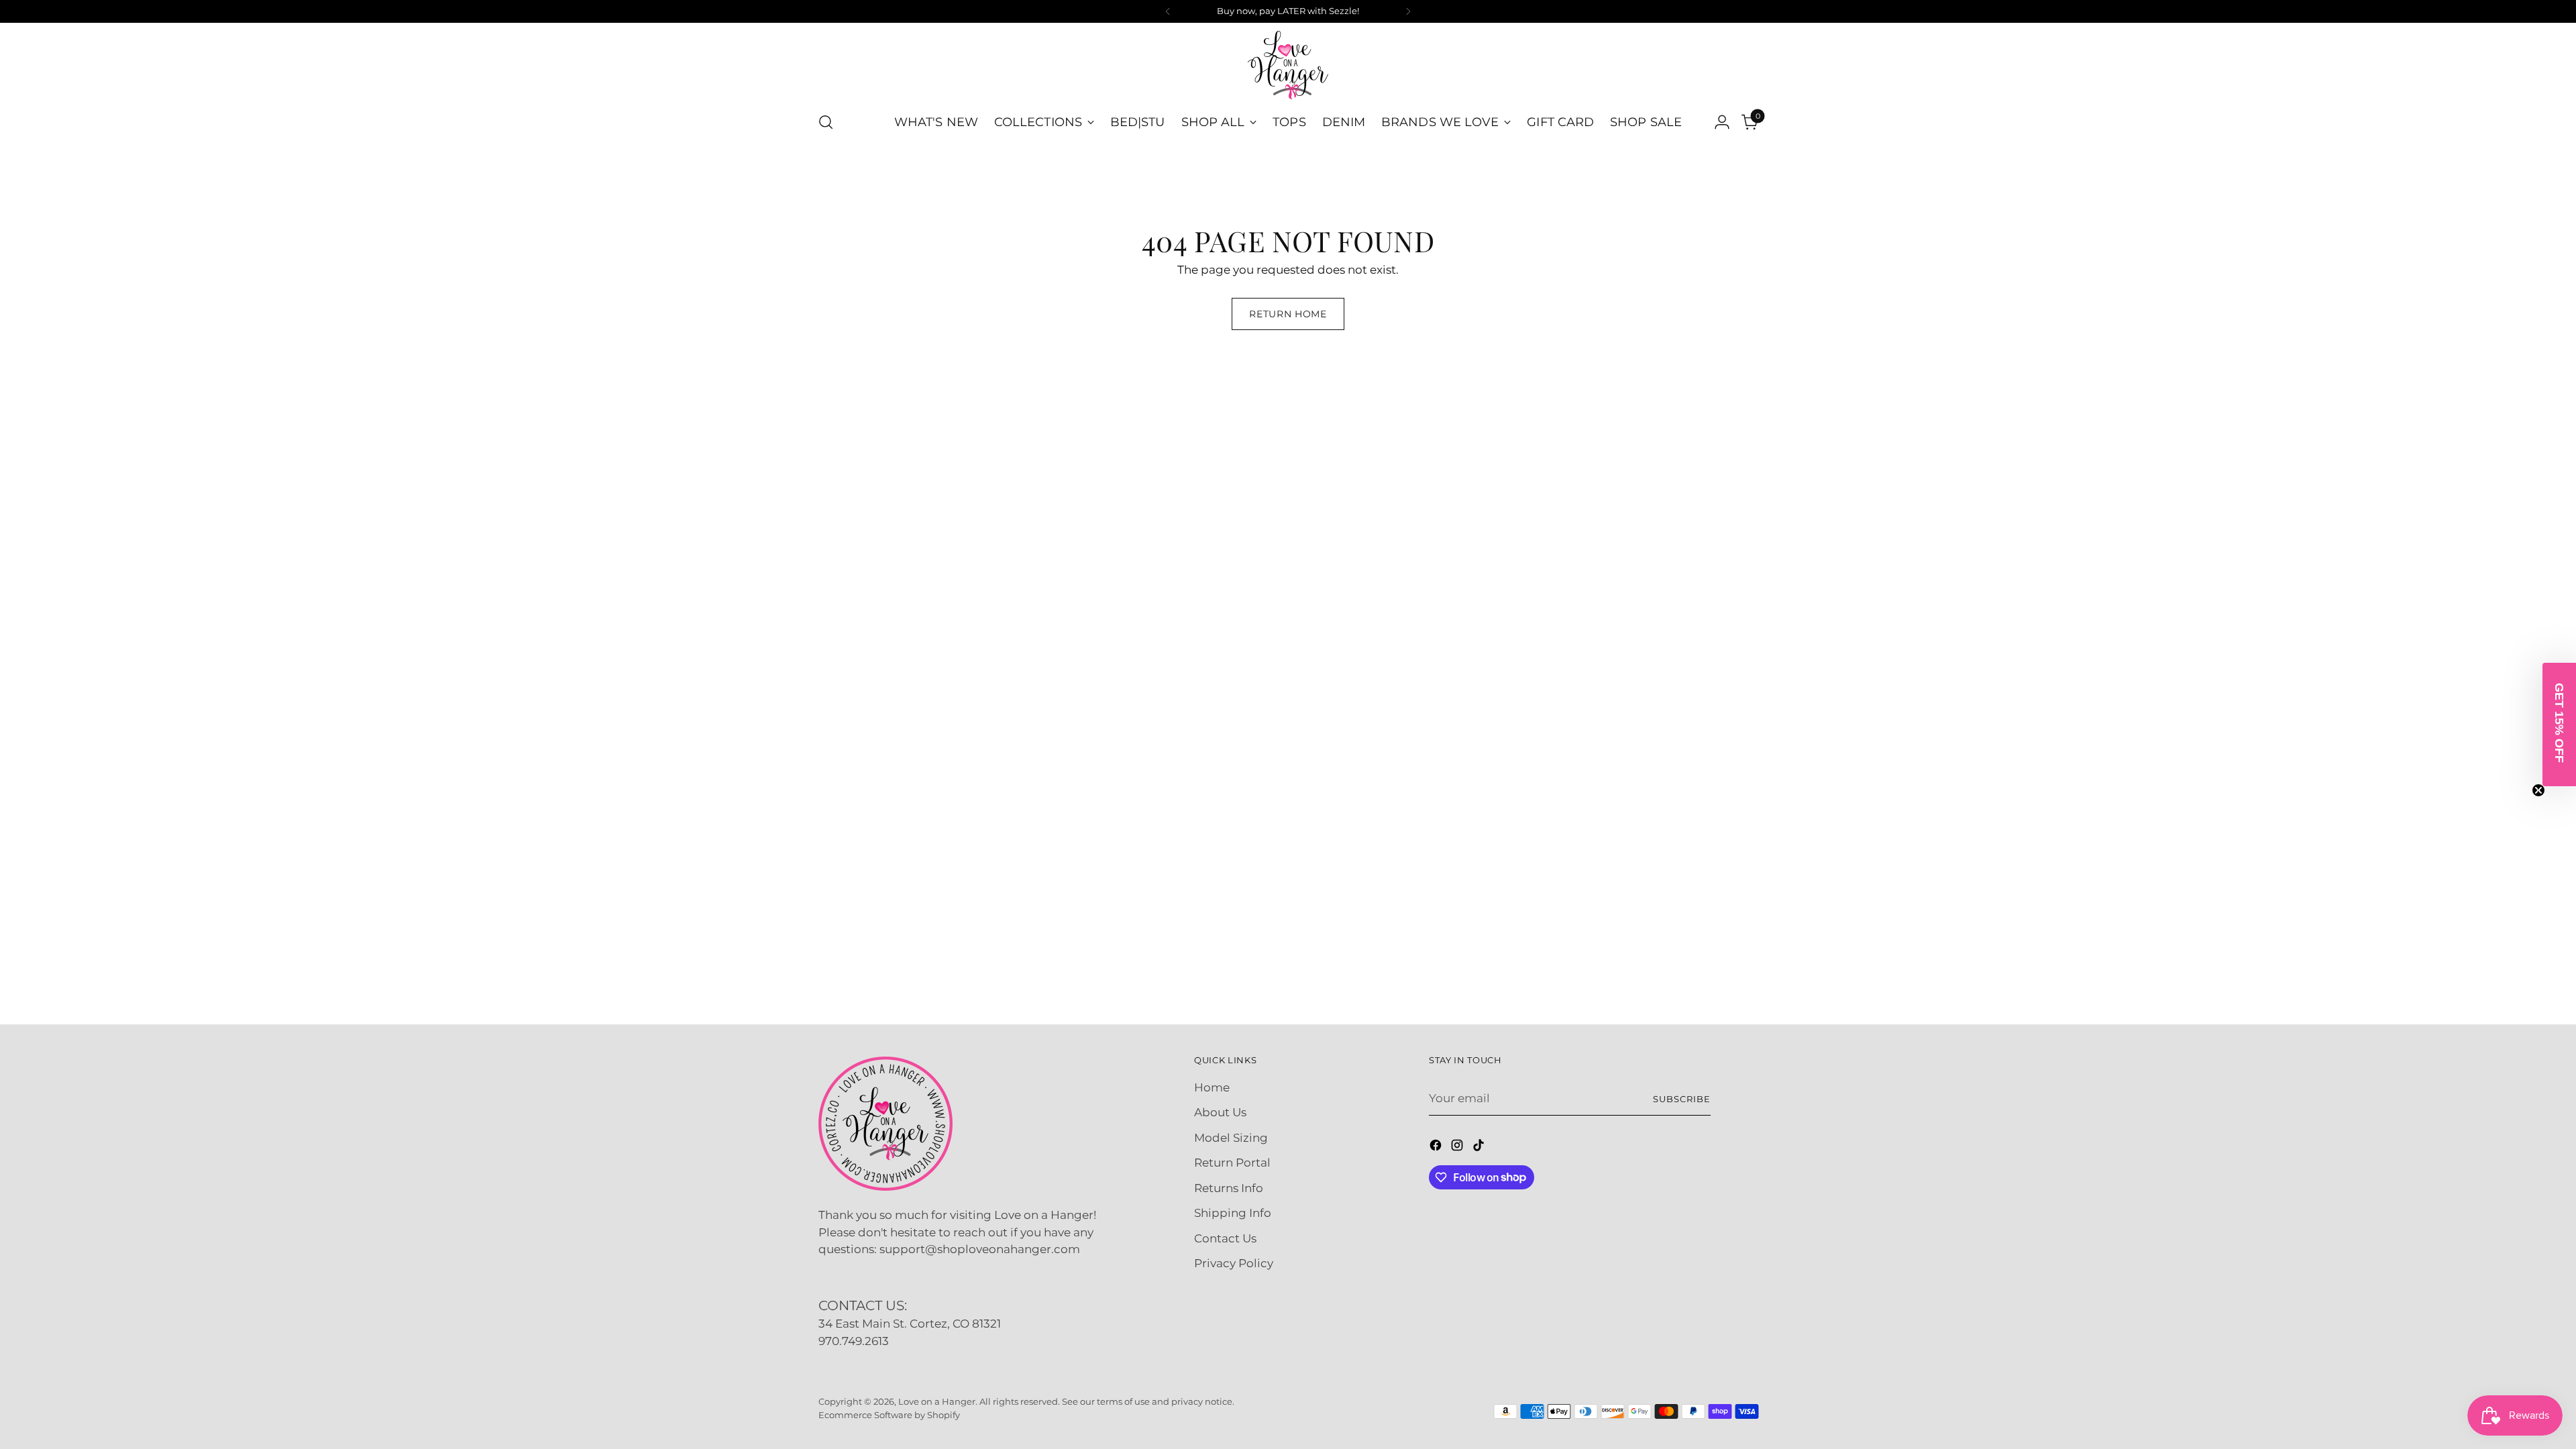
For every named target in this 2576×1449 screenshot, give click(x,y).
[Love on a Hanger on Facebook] (1437, 1148)
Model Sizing (1231, 1138)
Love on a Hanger (937, 1401)
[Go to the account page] (1722, 122)
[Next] (1408, 11)
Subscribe (1682, 1099)
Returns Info (1229, 1188)
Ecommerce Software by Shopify (889, 1415)
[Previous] (1168, 11)
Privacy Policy (1234, 1263)
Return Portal (1232, 1163)
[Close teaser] (2538, 790)
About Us (1220, 1112)
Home (1212, 1087)
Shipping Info (1233, 1213)
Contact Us (1225, 1238)
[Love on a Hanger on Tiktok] (1480, 1148)
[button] (2559, 724)
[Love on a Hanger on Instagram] (1458, 1148)
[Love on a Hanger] (1288, 65)
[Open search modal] (826, 122)
